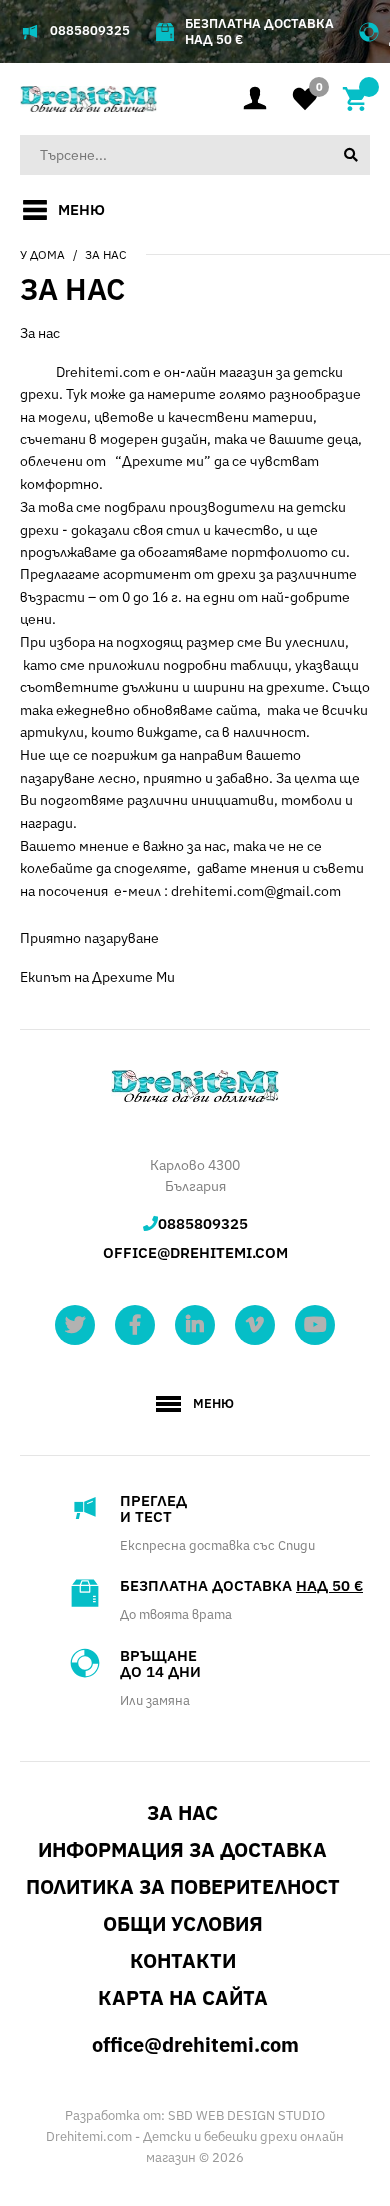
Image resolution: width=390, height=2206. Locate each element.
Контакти (183, 1960)
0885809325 (90, 30)
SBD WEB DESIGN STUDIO (246, 2115)
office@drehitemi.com (195, 1252)
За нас (105, 254)
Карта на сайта (183, 1997)
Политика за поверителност (183, 1886)
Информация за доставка (182, 1849)
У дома (42, 254)
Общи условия (183, 1923)
